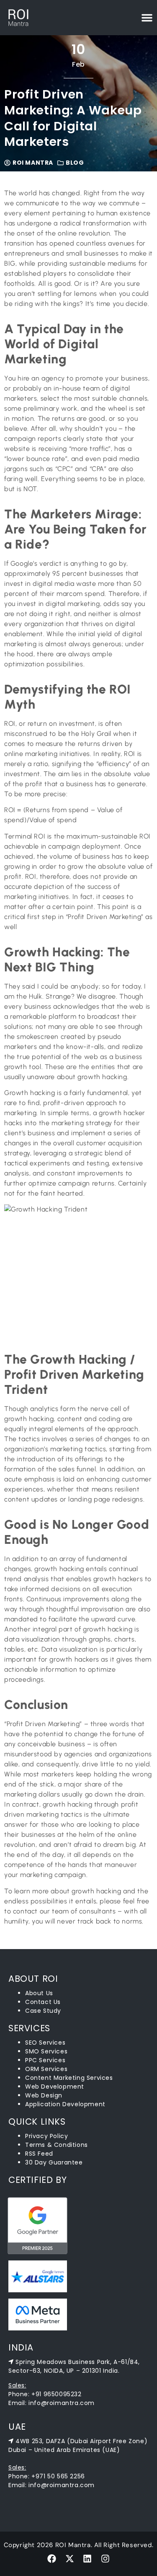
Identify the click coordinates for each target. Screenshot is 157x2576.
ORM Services (46, 2069)
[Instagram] (105, 2559)
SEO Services (45, 2043)
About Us (39, 1993)
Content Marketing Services (69, 2078)
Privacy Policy (46, 2136)
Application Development (65, 2104)
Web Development (55, 2087)
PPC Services (45, 2060)
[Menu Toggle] (147, 18)
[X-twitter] (69, 2559)
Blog (75, 163)
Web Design (44, 2095)
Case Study (43, 2011)
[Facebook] (52, 2559)
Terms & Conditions (57, 2145)
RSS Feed (39, 2154)
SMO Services (46, 2051)
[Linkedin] (88, 2559)
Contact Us (43, 2002)
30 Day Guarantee (54, 2162)
